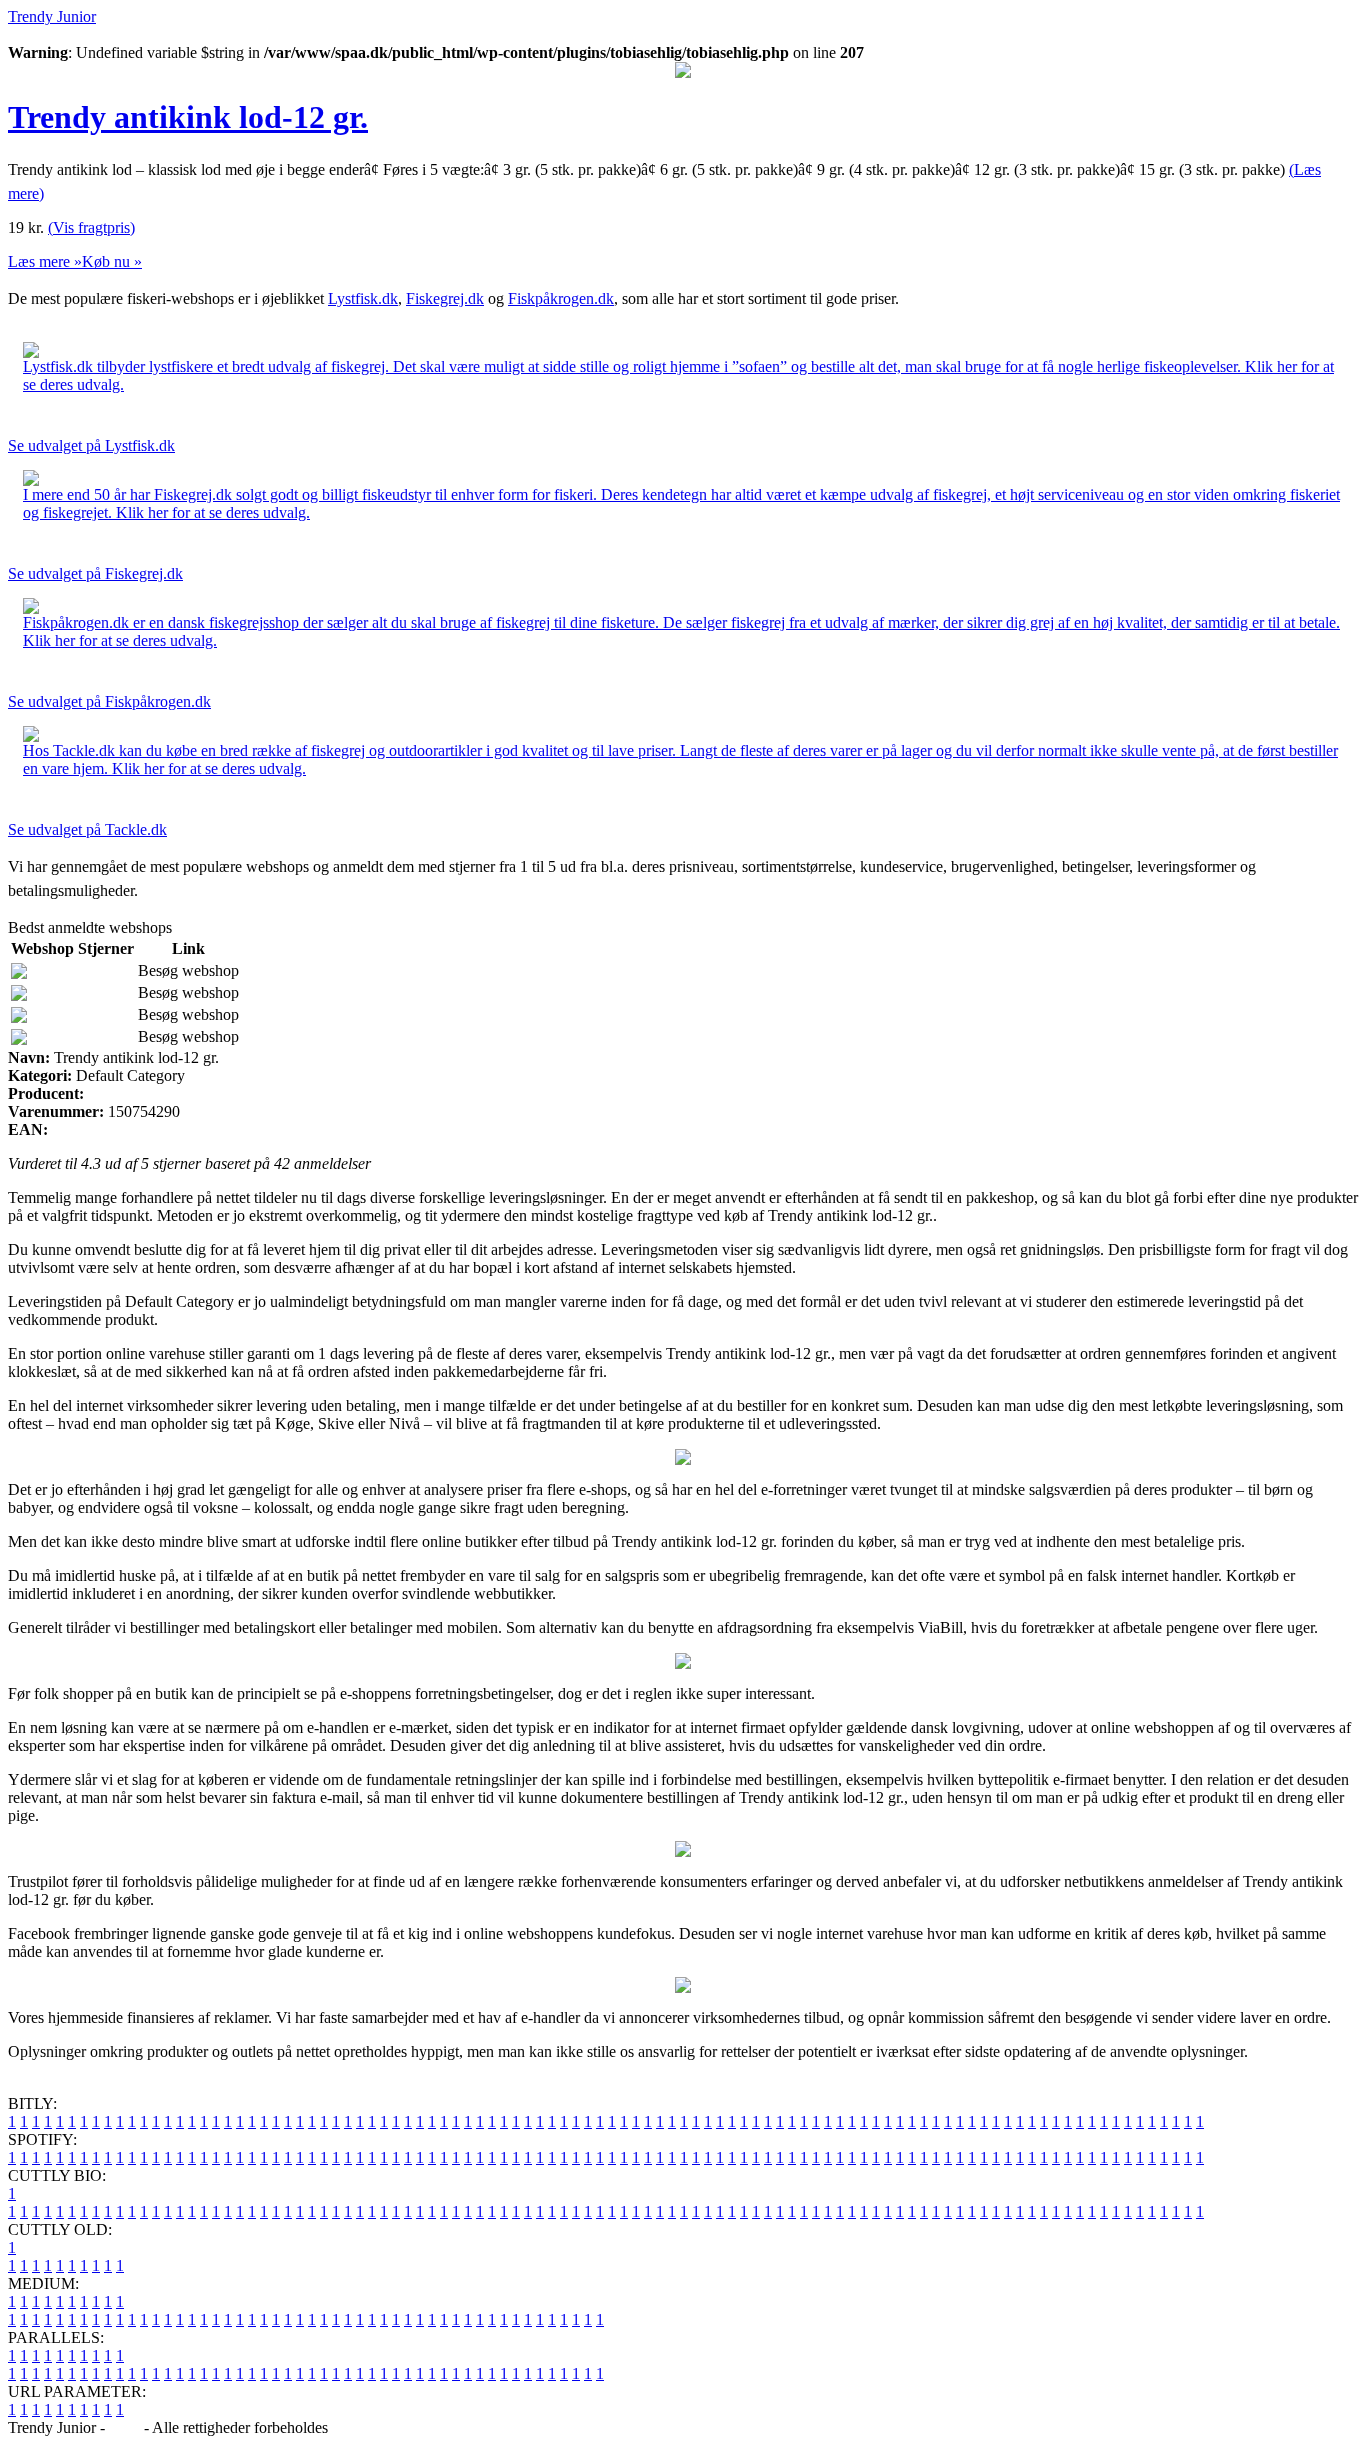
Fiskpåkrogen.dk (561, 298)
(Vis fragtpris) (91, 227)
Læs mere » (45, 261)
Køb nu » (112, 261)
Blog (124, 2427)
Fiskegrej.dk (445, 298)
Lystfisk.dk (363, 298)
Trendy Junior (52, 16)
